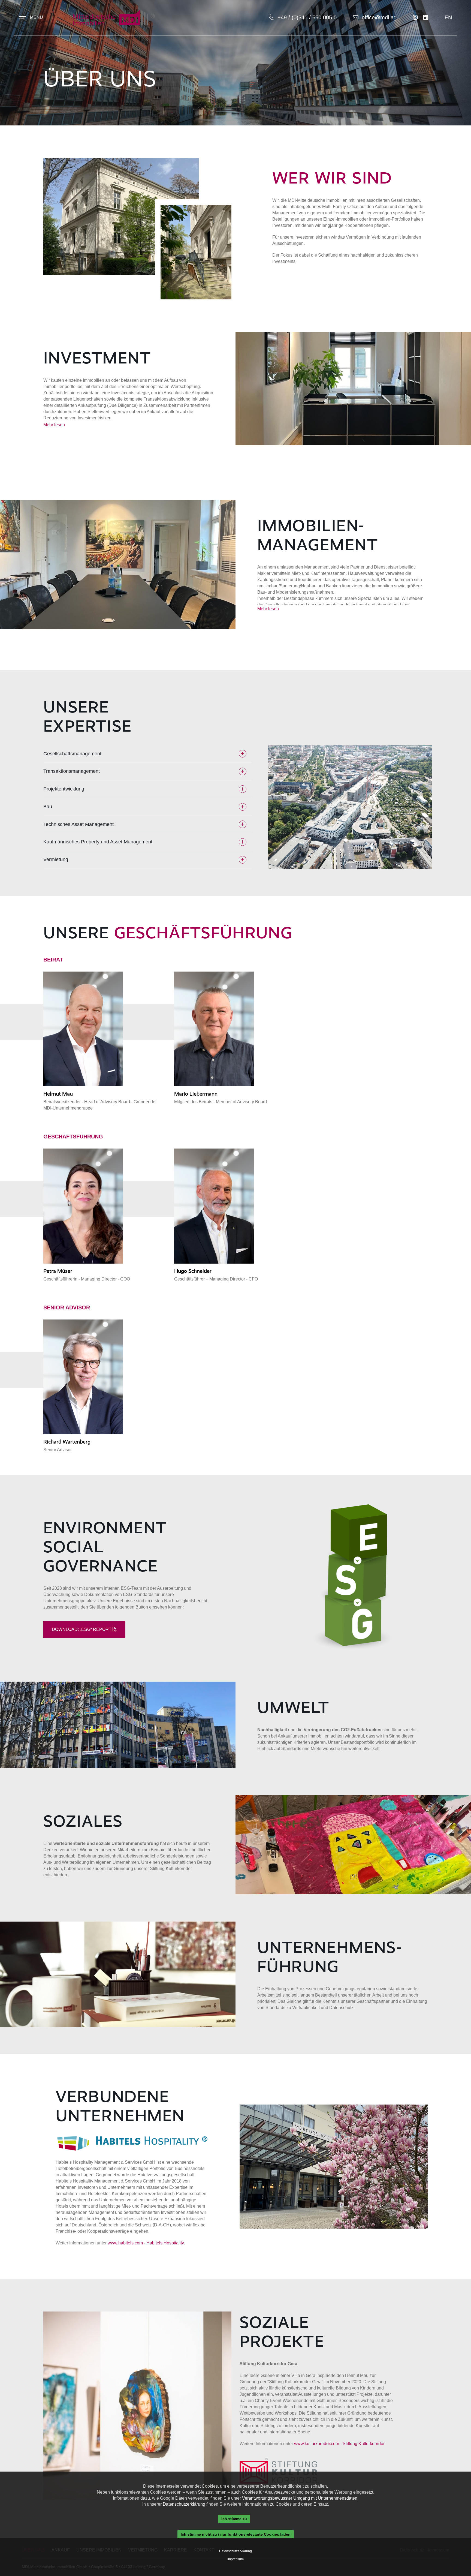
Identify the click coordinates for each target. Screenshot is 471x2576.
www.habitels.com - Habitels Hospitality (146, 2243)
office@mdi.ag (379, 17)
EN (448, 17)
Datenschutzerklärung (184, 2504)
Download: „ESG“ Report (82, 1629)
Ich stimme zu (234, 2519)
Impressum (235, 2559)
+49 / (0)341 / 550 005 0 (307, 17)
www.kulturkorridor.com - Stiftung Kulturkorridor (339, 2444)
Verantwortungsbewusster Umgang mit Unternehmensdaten (300, 2498)
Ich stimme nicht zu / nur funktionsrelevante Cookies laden (236, 2534)
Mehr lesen (54, 425)
